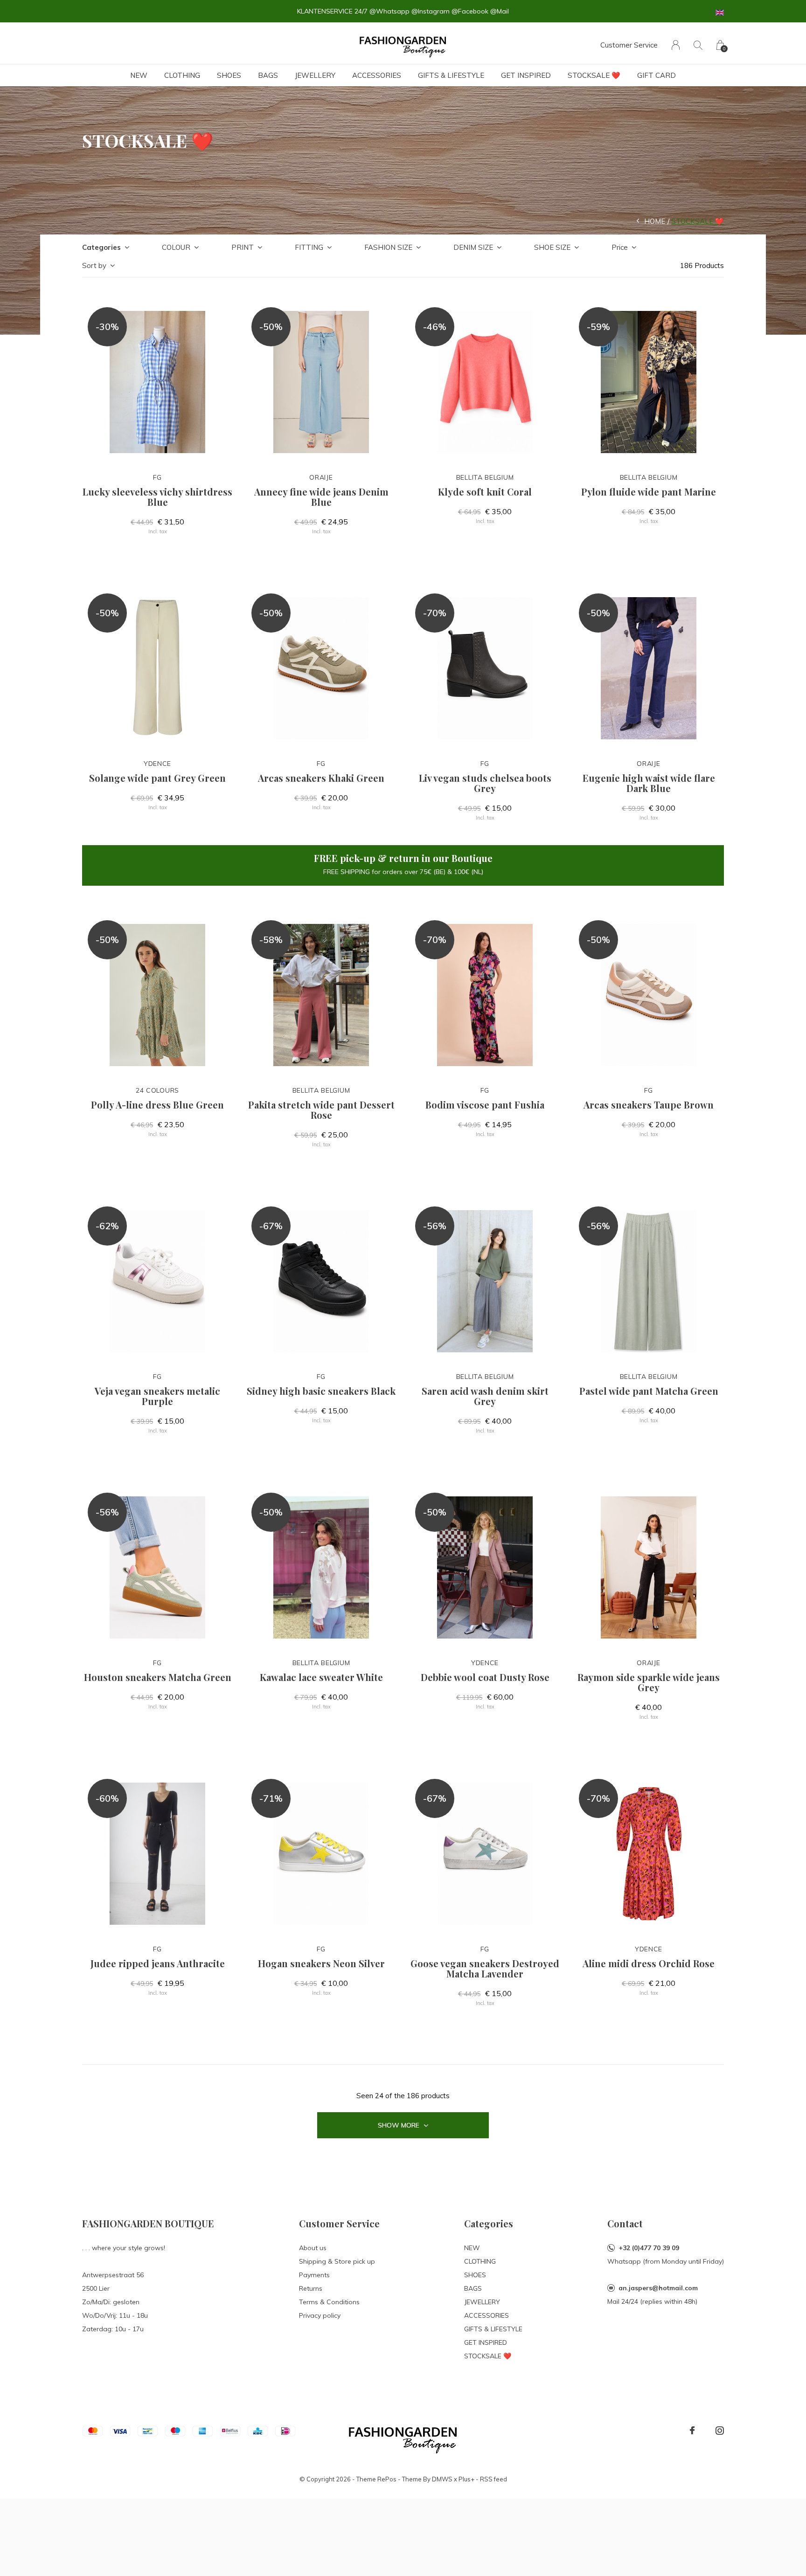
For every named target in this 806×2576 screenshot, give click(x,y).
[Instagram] (720, 2431)
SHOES (229, 75)
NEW (139, 75)
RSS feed (493, 2479)
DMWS (442, 2479)
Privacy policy (320, 2315)
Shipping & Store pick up (337, 2261)
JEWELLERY (315, 75)
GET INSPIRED (526, 75)
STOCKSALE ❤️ (594, 75)
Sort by (94, 265)
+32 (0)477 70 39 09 (649, 2248)
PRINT (243, 247)
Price (620, 247)
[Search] (698, 45)
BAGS (268, 75)
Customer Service (629, 45)
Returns (311, 2288)
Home (655, 221)
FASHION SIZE (388, 247)
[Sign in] (676, 45)
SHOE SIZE (552, 247)
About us (313, 2248)
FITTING (309, 247)
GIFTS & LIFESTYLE (451, 75)
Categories (101, 247)
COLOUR (176, 247)
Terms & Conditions (329, 2302)
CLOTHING (182, 75)
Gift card (657, 75)
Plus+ (466, 2479)
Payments (314, 2275)
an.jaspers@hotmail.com (658, 2288)
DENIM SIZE (473, 247)
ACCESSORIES (377, 75)
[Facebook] (692, 2431)
